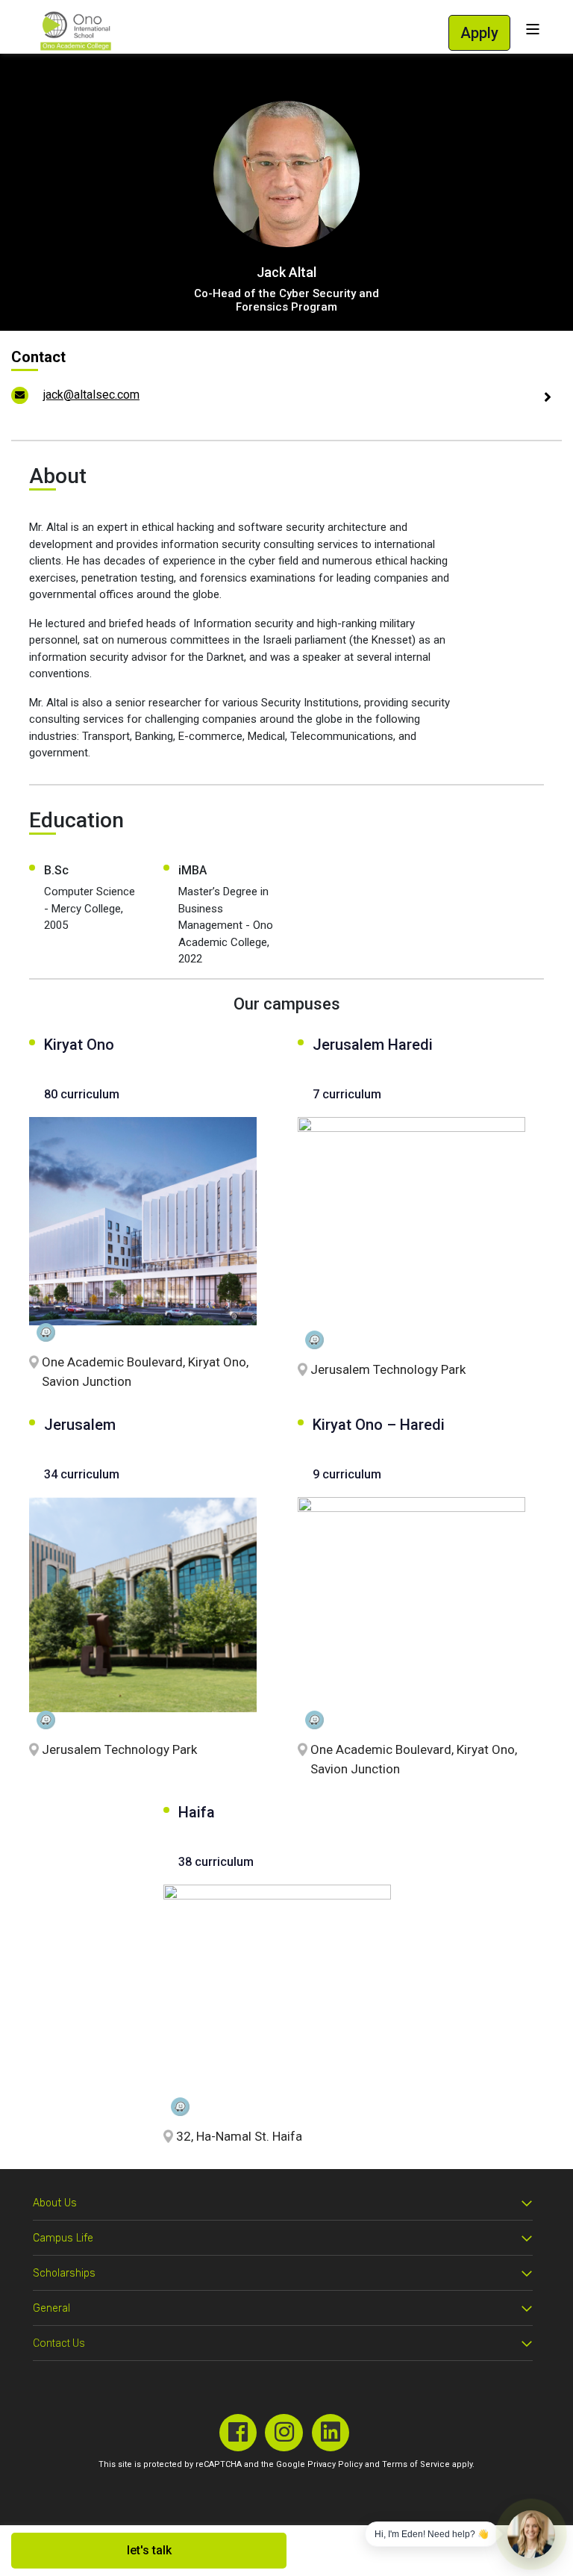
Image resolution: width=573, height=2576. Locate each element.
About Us (55, 2203)
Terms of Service (416, 2464)
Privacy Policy (335, 2464)
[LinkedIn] (331, 2433)
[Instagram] (284, 2433)
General (51, 2308)
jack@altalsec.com (91, 395)
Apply (479, 33)
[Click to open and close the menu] (533, 29)
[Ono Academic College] (76, 31)
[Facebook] (238, 2433)
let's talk (149, 2550)
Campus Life (63, 2238)
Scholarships (64, 2273)
